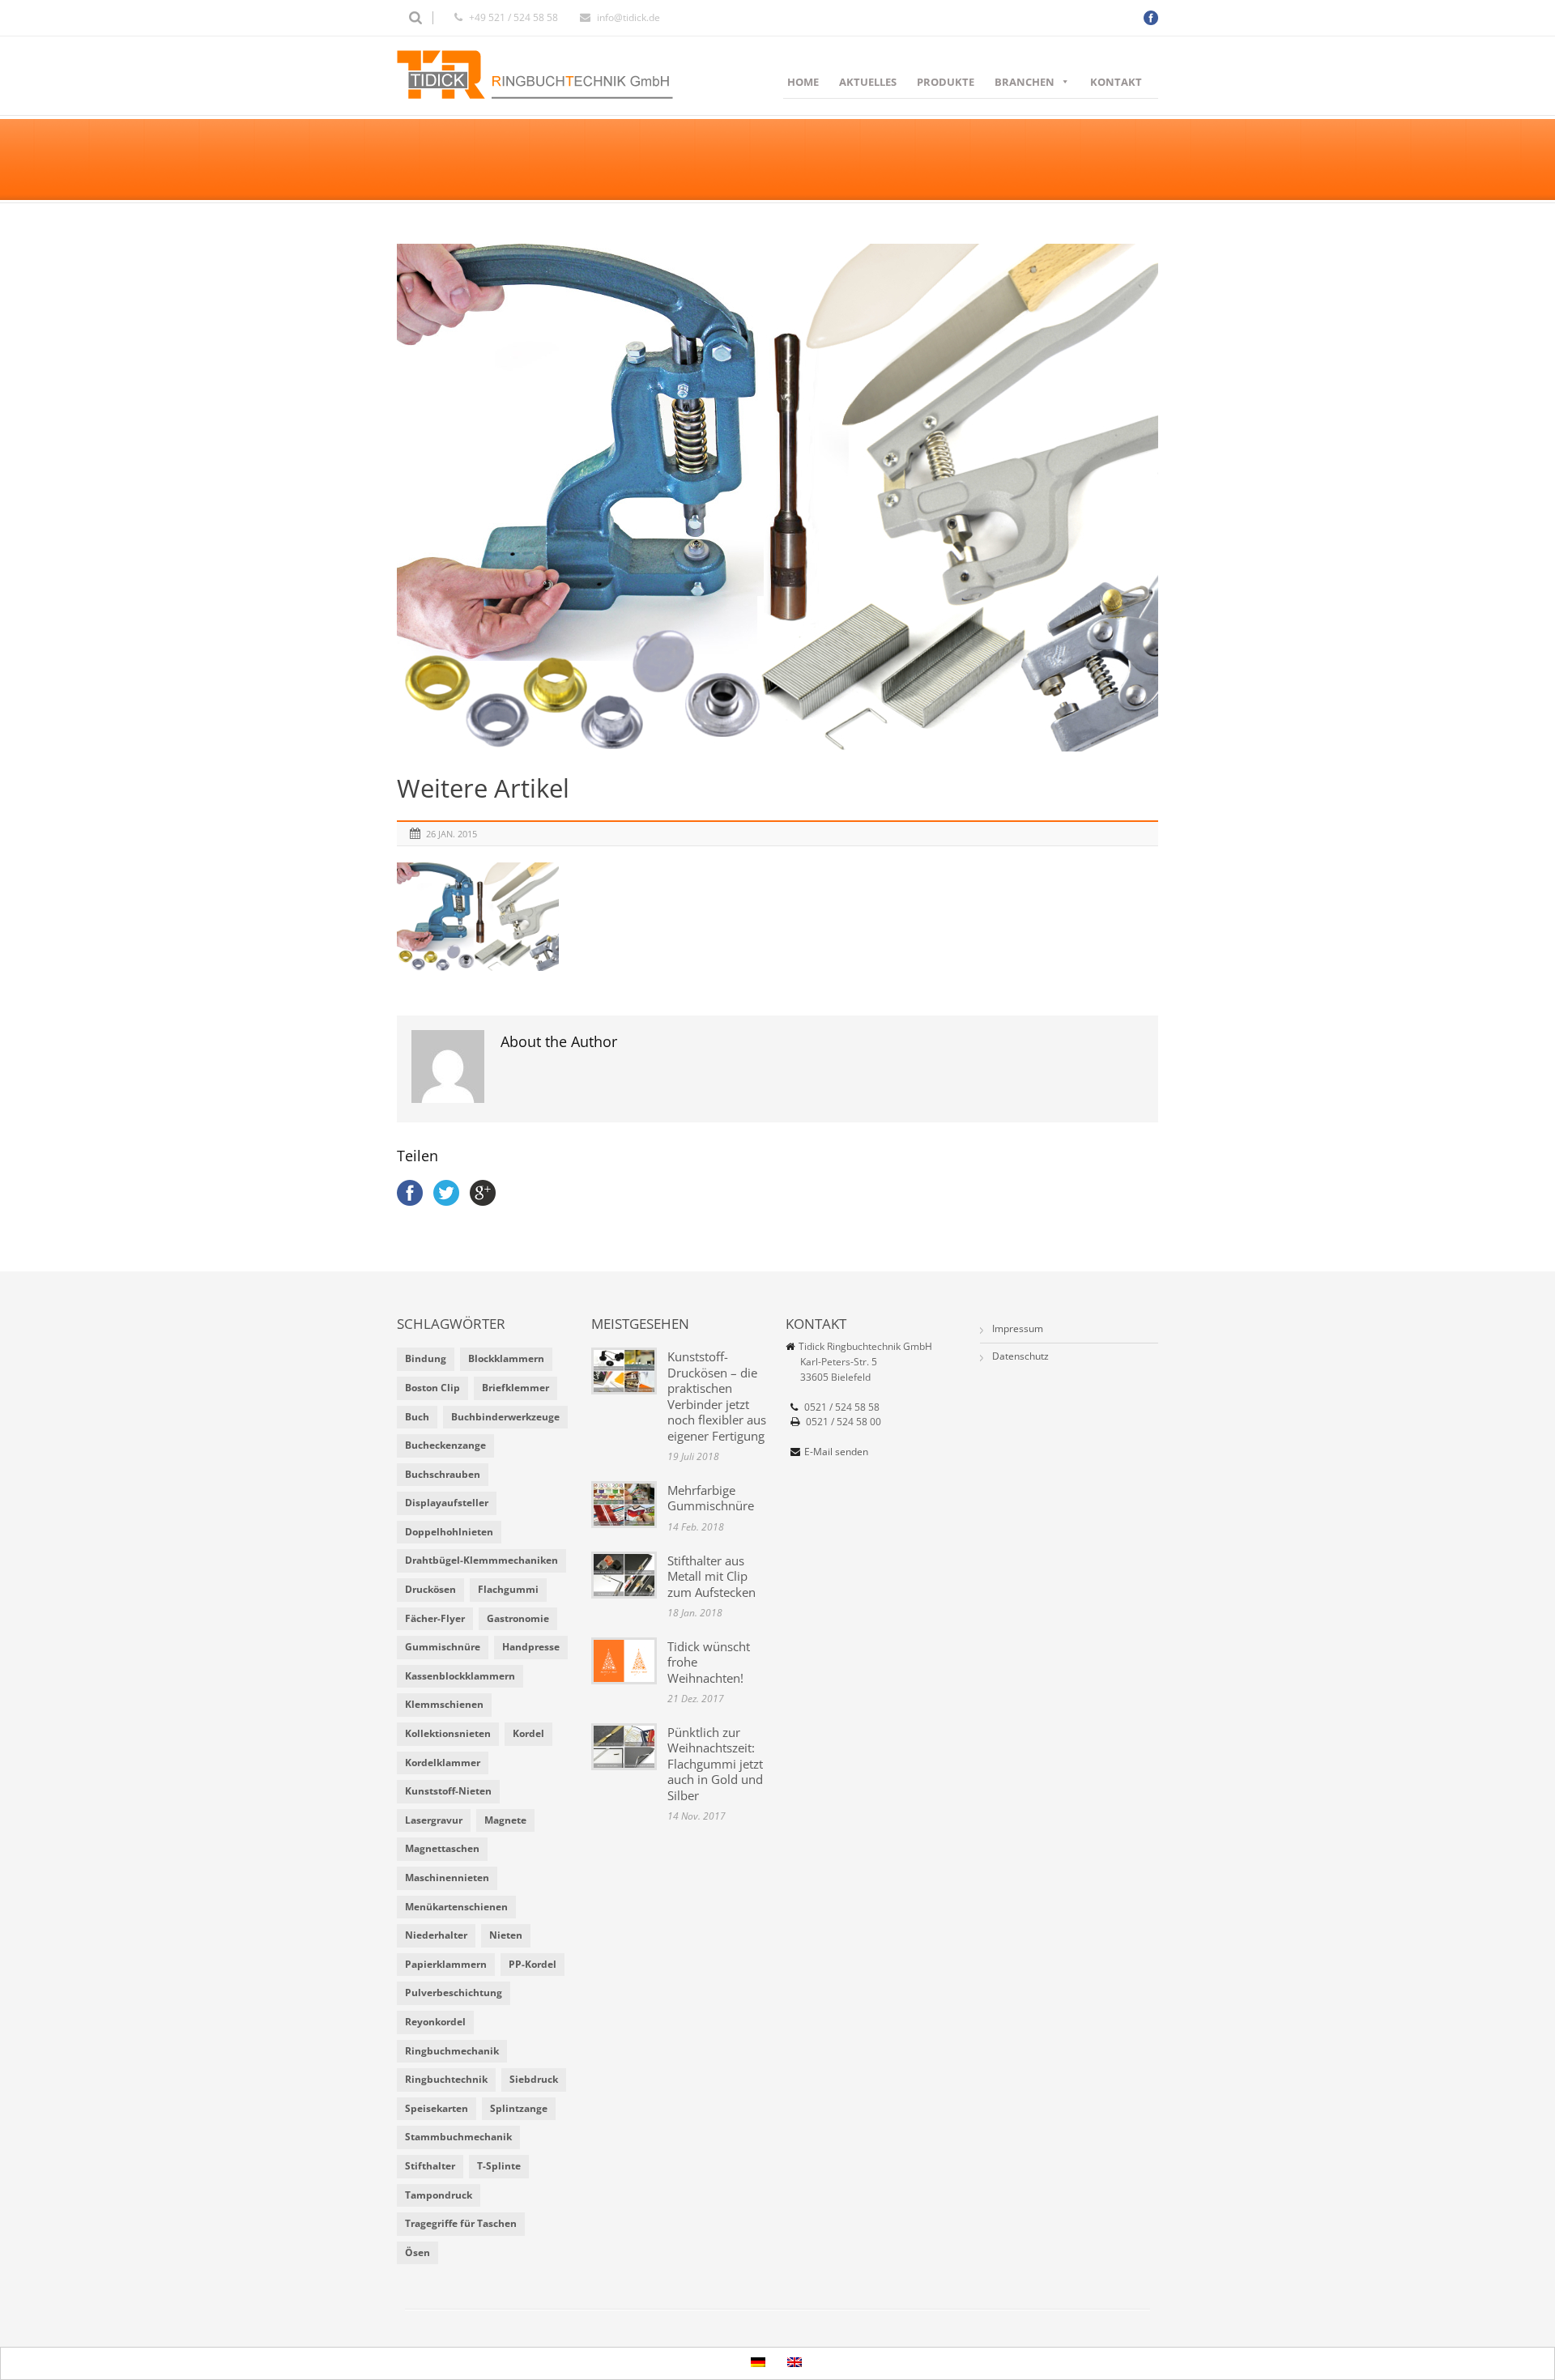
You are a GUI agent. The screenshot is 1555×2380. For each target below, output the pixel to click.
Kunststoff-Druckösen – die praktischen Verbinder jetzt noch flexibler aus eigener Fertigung (717, 1396)
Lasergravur (434, 1820)
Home (803, 82)
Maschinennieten (447, 1878)
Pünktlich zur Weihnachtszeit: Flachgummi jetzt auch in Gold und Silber (715, 1764)
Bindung (426, 1358)
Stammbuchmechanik (458, 2137)
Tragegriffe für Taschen (461, 2223)
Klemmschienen (444, 1704)
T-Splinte (499, 2166)
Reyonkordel (435, 2022)
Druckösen (430, 1589)
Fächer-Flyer (435, 1618)
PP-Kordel (533, 1964)
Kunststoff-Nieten (448, 1791)
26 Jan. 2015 (452, 834)
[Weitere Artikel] (777, 498)
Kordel (528, 1733)
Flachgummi (508, 1589)
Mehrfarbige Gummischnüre (711, 1498)
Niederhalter (436, 1935)
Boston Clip (432, 1388)
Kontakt (1116, 82)
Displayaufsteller (447, 1503)
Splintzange (519, 2108)
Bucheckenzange (445, 1445)
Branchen (1025, 82)
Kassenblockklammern (460, 1676)
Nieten (506, 1935)
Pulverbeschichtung (454, 1993)
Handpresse (531, 1647)
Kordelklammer (443, 1763)
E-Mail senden (836, 1452)
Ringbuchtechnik (446, 2079)
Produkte (946, 82)
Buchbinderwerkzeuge (505, 1417)
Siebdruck (534, 2079)
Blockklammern (506, 1358)
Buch (417, 1417)
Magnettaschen (442, 1848)
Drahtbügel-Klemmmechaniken (481, 1560)
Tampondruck (439, 2195)
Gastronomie (518, 1618)
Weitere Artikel (483, 788)
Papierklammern (446, 1964)
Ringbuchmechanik (452, 2051)
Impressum (1018, 1328)
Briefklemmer (515, 1388)
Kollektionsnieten (448, 1733)
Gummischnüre (443, 1647)
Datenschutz (1020, 1356)
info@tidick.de (628, 17)
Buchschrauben (443, 1474)
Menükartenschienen (456, 1907)
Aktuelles (868, 82)
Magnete (505, 1820)
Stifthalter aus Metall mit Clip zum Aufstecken (711, 1576)
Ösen (418, 2252)
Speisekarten (437, 2108)
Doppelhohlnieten (449, 1532)
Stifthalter (430, 2166)
